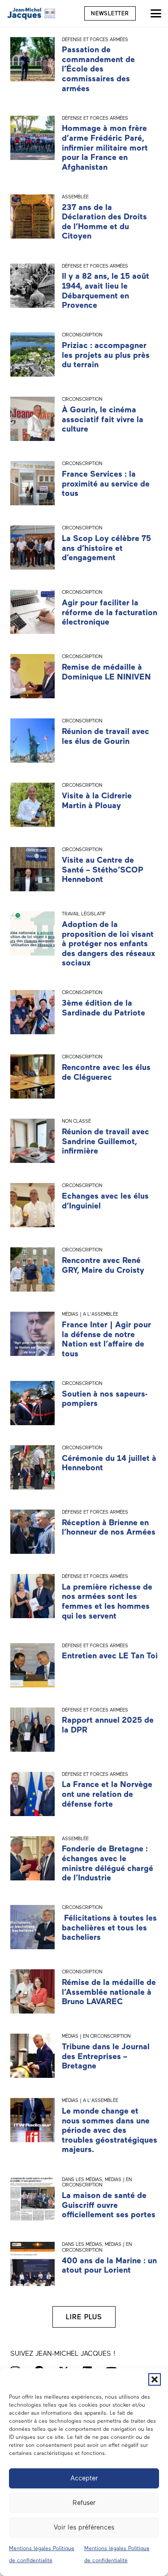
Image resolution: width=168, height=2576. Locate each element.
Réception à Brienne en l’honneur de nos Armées (109, 1527)
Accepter (84, 2478)
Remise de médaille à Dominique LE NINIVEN (106, 672)
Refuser (84, 2503)
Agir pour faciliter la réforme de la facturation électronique (110, 612)
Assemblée (75, 197)
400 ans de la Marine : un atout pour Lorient (109, 2266)
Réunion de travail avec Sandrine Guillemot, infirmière (106, 1141)
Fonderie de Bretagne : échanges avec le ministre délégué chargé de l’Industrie (108, 1863)
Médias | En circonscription (96, 2036)
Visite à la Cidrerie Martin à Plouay (97, 801)
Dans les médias (82, 2180)
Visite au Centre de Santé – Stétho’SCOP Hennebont (103, 870)
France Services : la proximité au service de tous (106, 484)
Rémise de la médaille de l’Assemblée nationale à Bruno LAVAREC (109, 1992)
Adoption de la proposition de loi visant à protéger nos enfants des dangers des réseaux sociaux (108, 944)
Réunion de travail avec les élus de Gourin (106, 736)
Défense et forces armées (95, 40)
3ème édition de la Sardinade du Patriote (103, 1008)
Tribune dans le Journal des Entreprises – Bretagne (106, 2056)
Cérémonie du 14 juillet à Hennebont (109, 1463)
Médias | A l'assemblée (90, 1314)
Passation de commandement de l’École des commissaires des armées (98, 69)
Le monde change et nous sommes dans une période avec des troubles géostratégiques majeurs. (110, 2130)
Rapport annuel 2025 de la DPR (108, 1725)
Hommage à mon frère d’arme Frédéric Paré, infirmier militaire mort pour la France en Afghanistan (105, 147)
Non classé (76, 1121)
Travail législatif (84, 914)
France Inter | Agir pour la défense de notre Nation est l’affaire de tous (106, 1339)
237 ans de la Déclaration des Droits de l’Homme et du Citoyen (104, 222)
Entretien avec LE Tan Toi (110, 1656)
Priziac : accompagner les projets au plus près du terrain (106, 355)
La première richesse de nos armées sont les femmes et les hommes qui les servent (107, 1601)
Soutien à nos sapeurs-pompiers (105, 1399)
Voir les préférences (84, 2527)
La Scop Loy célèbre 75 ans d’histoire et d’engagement (106, 548)
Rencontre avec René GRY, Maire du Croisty (103, 1265)
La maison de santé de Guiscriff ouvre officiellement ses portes (109, 2205)
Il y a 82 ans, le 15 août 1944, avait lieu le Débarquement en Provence (106, 291)
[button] (155, 2379)
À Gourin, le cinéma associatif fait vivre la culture (103, 419)
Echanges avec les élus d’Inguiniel (105, 1201)
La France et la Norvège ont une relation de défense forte (107, 1794)
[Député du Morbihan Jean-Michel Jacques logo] (32, 13)
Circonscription (82, 335)
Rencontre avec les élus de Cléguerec (106, 1072)
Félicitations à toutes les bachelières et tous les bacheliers (109, 1928)
